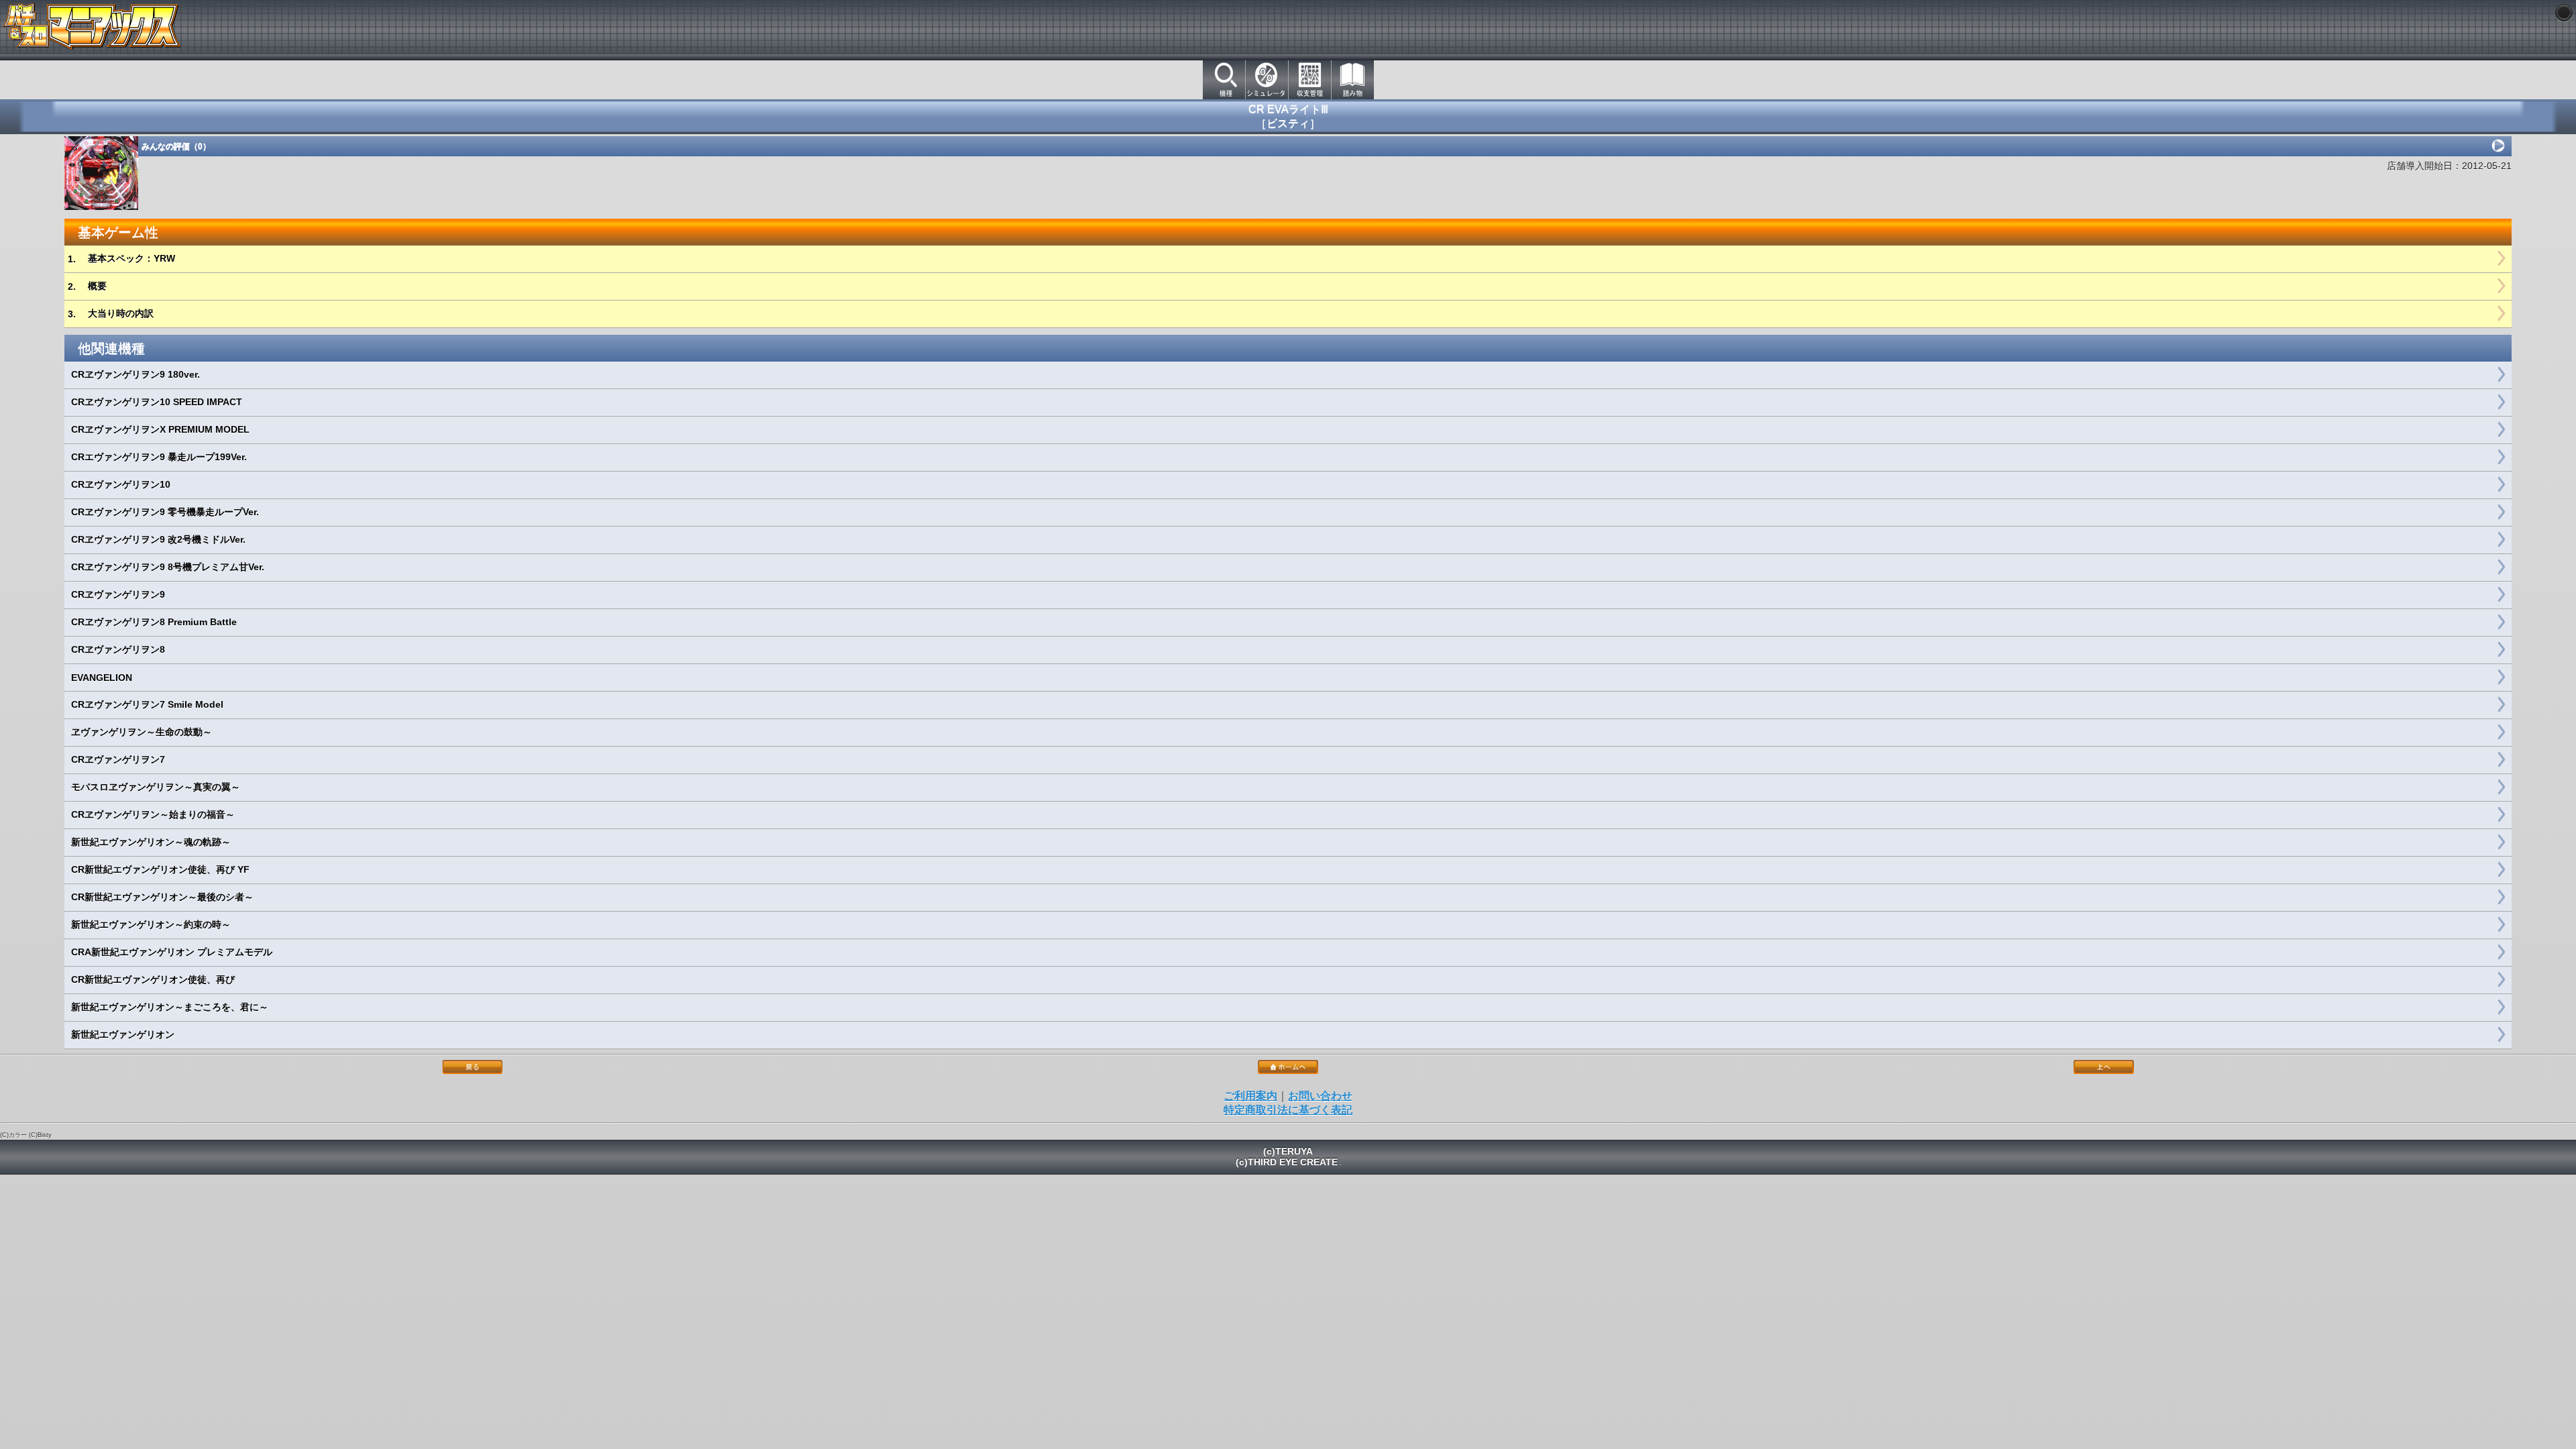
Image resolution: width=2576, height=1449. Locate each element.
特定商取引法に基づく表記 (1288, 1110)
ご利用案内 (1250, 1096)
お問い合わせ (1320, 1096)
